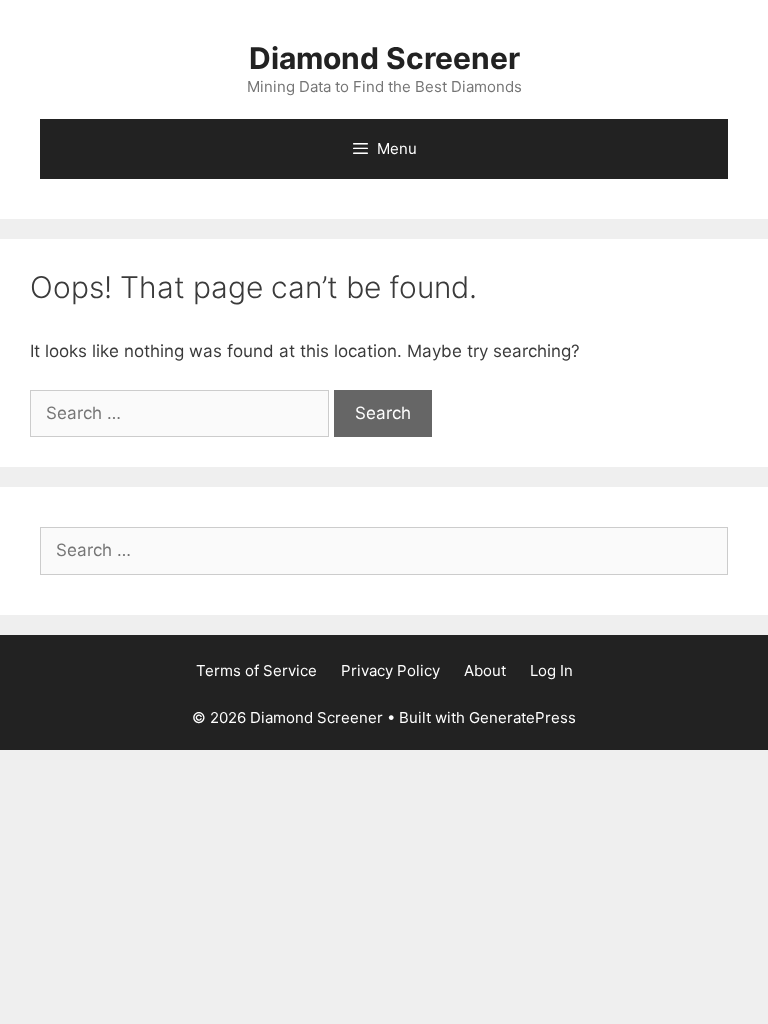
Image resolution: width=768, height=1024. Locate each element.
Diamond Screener (384, 58)
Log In (551, 670)
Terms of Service (256, 670)
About (485, 670)
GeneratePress (522, 717)
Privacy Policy (390, 670)
